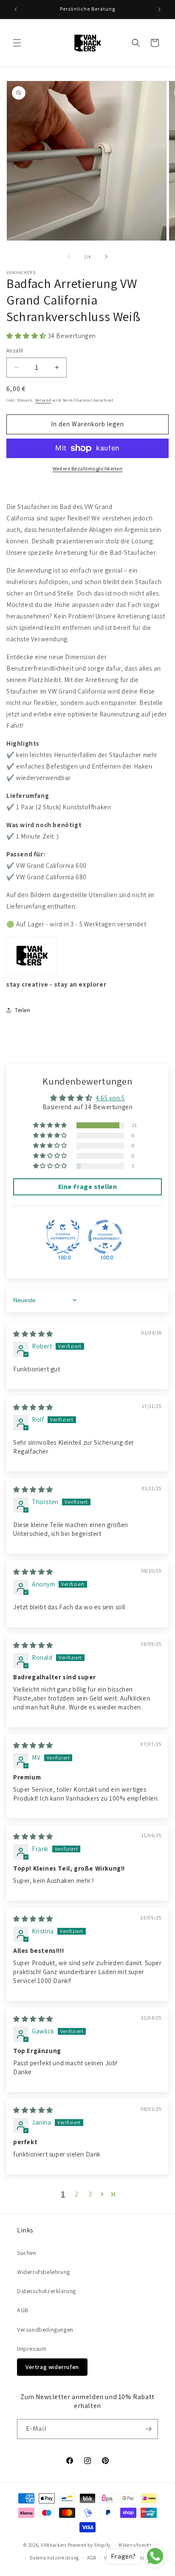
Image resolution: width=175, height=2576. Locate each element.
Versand (43, 400)
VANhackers (54, 2545)
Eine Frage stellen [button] (88, 1187)
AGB (23, 2310)
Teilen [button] (23, 1010)
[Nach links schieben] (69, 257)
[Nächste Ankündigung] (159, 9)
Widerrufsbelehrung (44, 2272)
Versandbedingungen (45, 2330)
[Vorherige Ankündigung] (16, 9)
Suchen (27, 2253)
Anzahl (15, 351)
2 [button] (77, 2194)
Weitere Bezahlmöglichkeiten (88, 468)
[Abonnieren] (148, 2429)
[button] (17, 43)
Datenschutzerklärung (47, 2291)
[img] (33, 1334)
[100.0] (63, 1237)
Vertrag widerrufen (52, 2367)
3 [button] (90, 2194)
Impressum (32, 2349)
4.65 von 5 (110, 1098)
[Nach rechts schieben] (106, 257)
